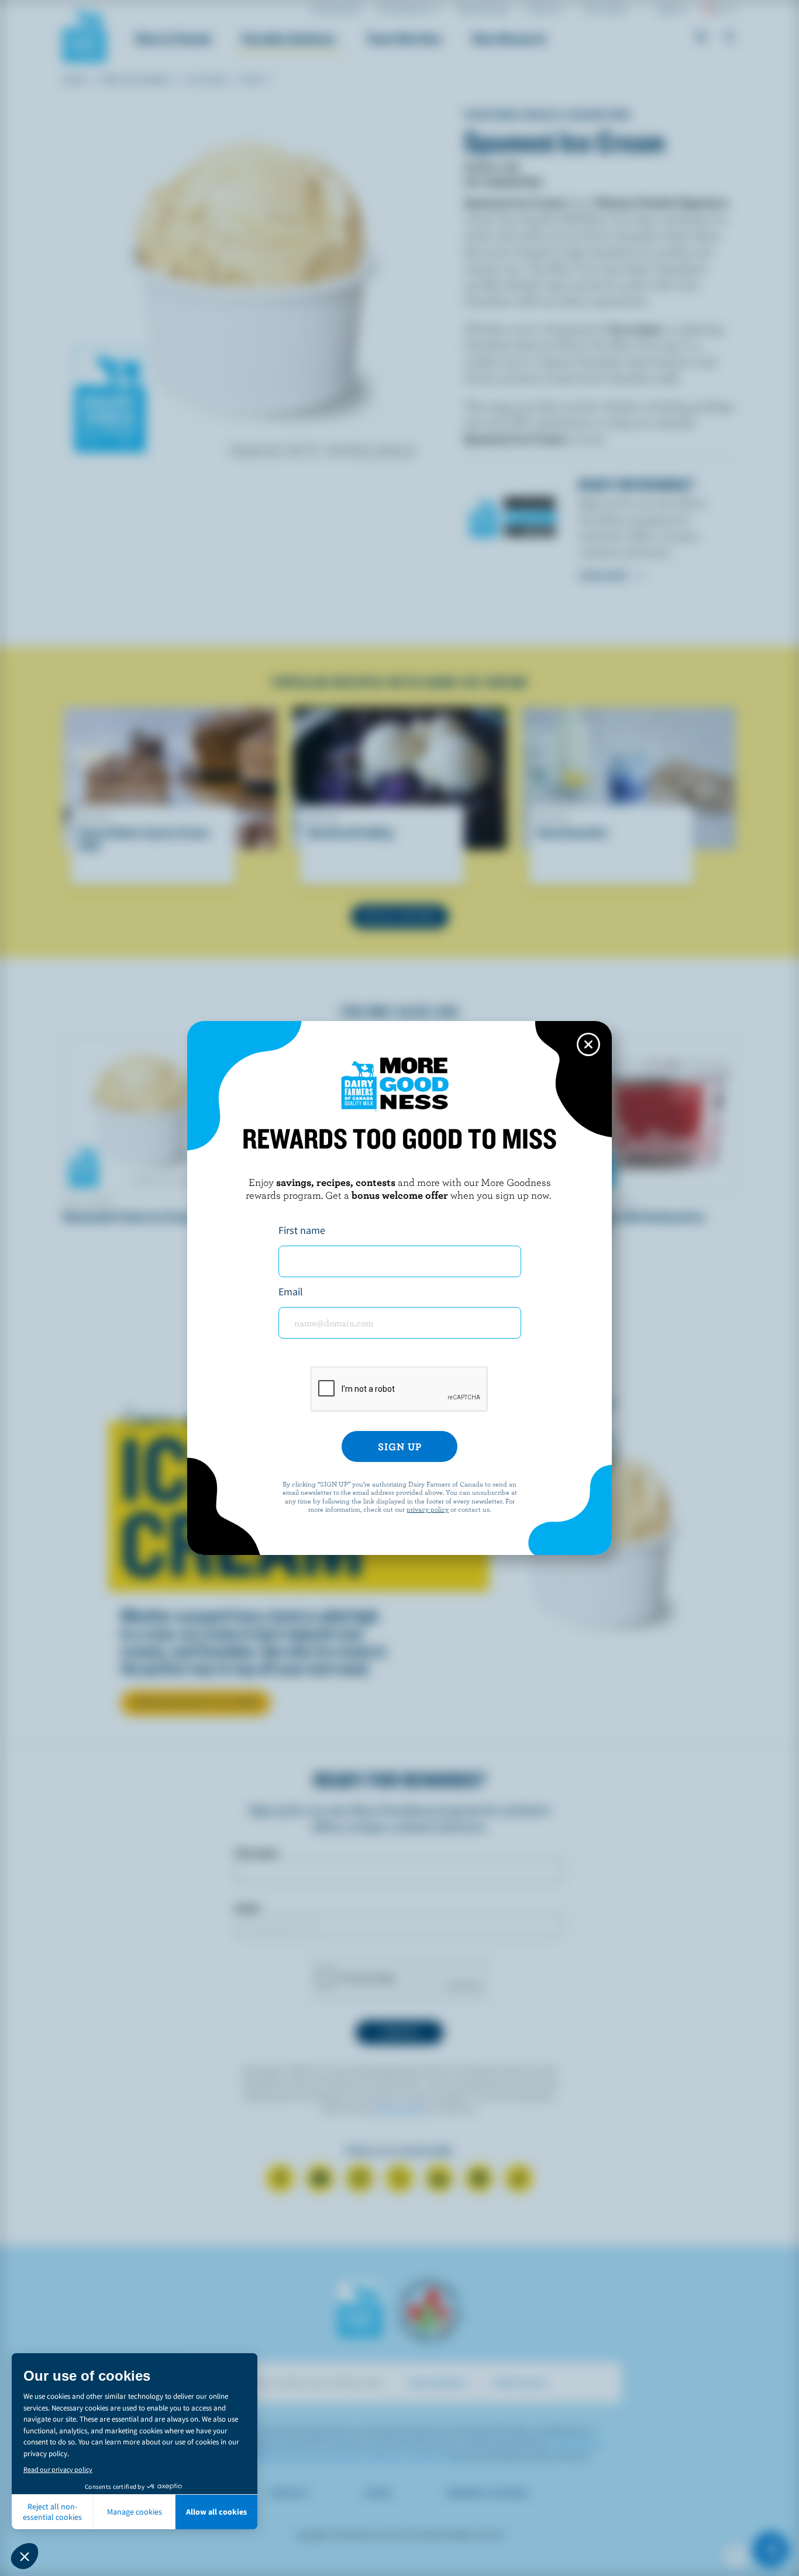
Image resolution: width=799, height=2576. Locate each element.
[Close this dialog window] (588, 1044)
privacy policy (428, 1509)
